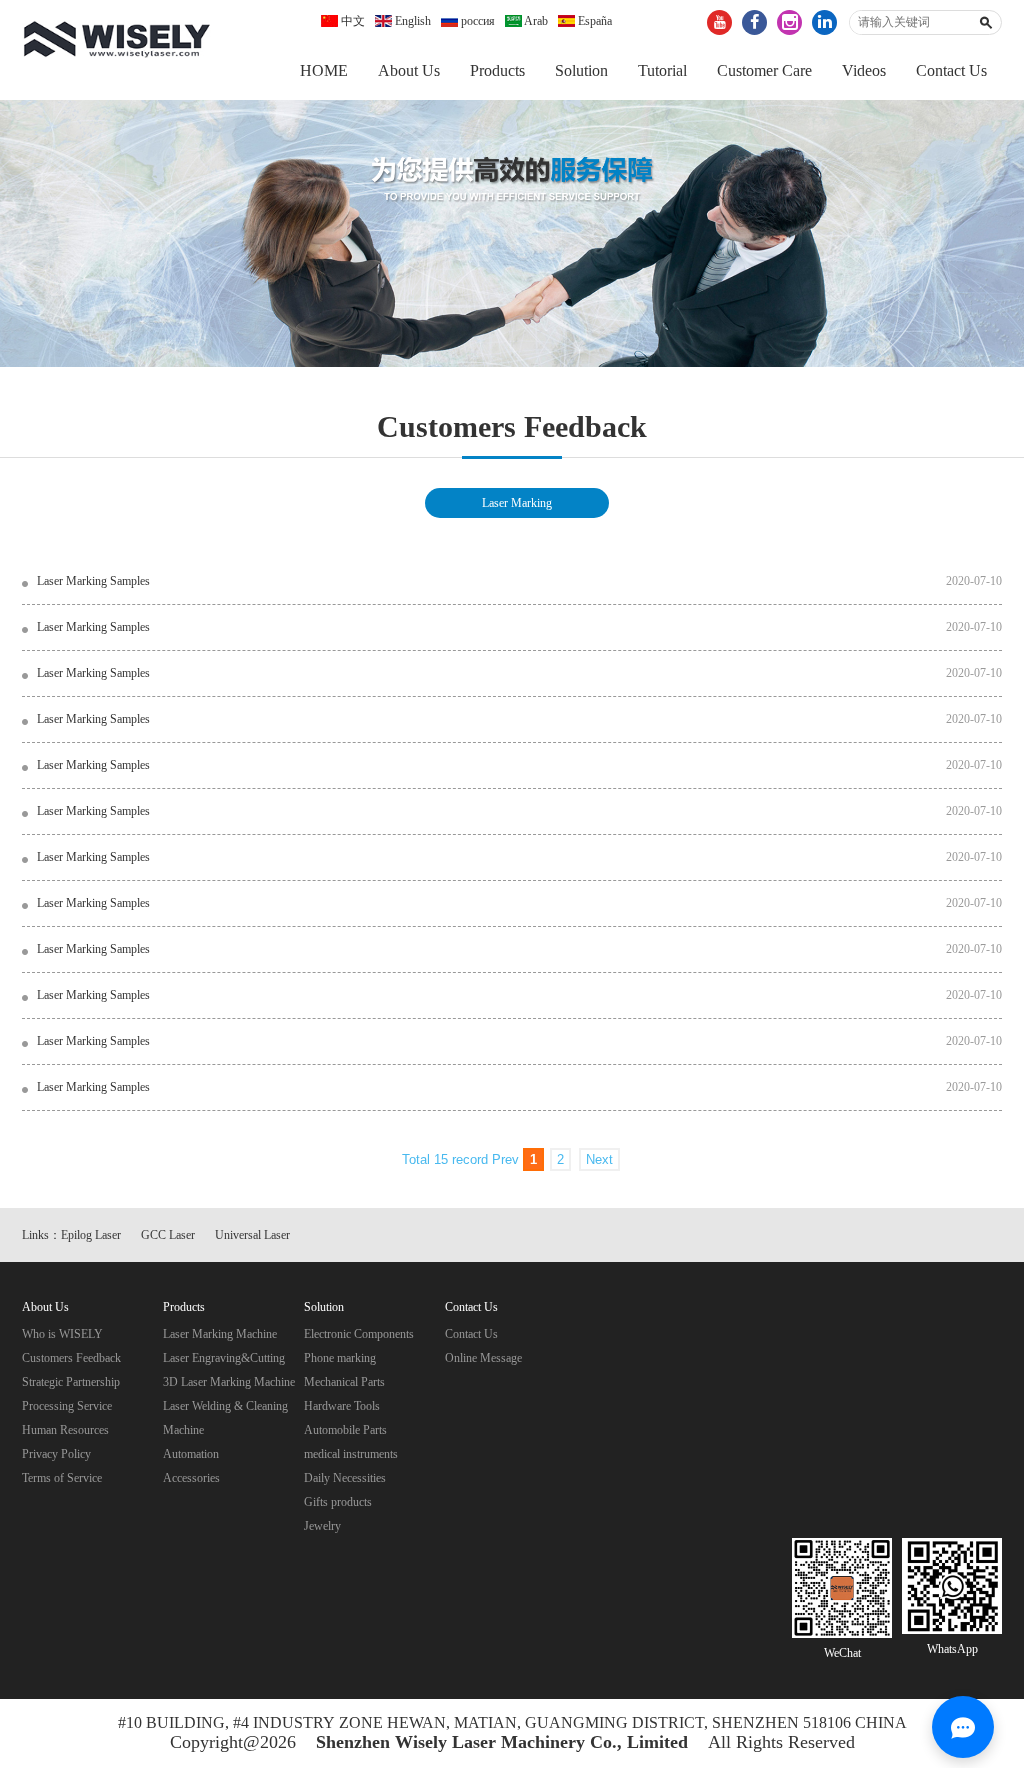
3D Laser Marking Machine (229, 1382)
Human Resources (65, 1430)
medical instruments (351, 1454)
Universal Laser (252, 1235)
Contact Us (951, 70)
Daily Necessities (345, 1478)
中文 (351, 21)
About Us (409, 70)
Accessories (191, 1478)
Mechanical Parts (344, 1382)
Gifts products (338, 1502)
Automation (191, 1454)
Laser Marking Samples (93, 581)
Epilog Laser (91, 1235)
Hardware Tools (342, 1406)
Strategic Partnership (71, 1382)
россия (476, 21)
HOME (324, 70)
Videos (864, 70)
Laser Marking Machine (220, 1334)
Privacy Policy (56, 1454)
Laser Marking (517, 503)
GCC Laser (168, 1235)
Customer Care (764, 70)
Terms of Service (62, 1478)
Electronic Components (359, 1334)
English (411, 21)
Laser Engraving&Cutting (224, 1358)
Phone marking (340, 1358)
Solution (581, 70)
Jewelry (322, 1526)
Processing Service (67, 1406)
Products (497, 70)
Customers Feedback (71, 1358)
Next (599, 1159)
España (593, 21)
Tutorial (662, 70)
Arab (535, 21)
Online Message (483, 1358)
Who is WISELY (62, 1334)
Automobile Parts (345, 1430)
